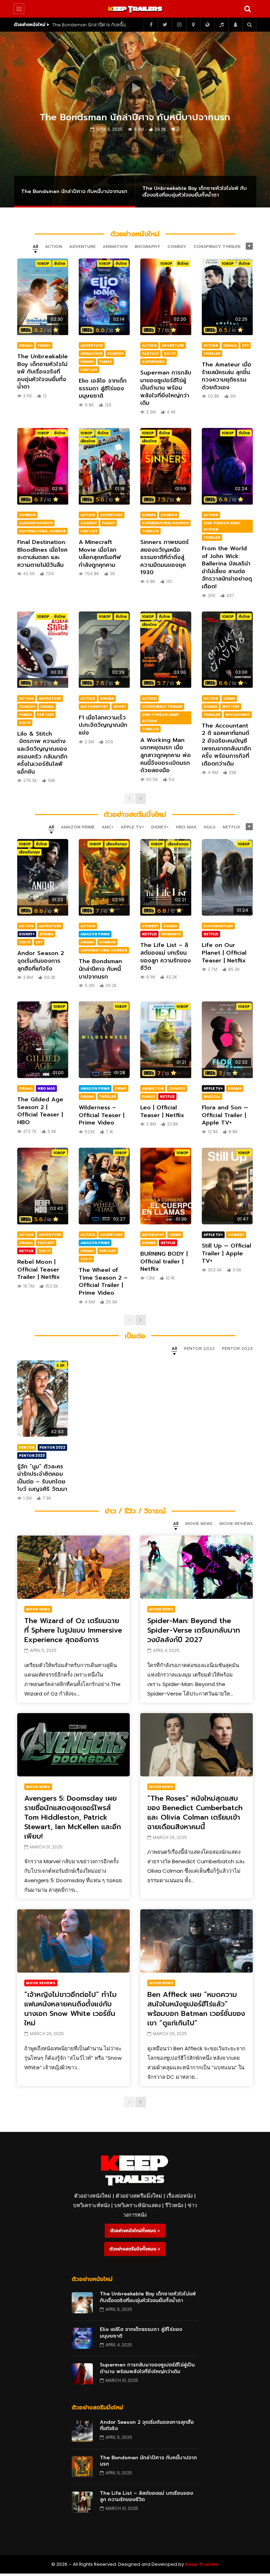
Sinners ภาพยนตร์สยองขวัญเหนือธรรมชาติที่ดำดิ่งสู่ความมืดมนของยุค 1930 (165, 557)
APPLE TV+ (213, 1088)
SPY (245, 345)
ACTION (149, 345)
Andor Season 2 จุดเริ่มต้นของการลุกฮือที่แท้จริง (41, 961)
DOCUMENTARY (218, 926)
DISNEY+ (27, 934)
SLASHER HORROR (36, 523)
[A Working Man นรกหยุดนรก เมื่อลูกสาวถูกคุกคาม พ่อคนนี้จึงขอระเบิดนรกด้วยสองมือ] (166, 650)
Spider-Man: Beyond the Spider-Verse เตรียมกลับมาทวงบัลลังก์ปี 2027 (194, 1630)
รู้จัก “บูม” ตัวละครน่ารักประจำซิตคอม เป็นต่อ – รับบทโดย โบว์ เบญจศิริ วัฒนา (42, 1478)
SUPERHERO (153, 362)
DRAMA (26, 345)
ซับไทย (60, 264)
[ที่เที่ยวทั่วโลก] (207, 25)
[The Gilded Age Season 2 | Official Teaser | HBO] (43, 1040)
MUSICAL (212, 1097)
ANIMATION (91, 354)
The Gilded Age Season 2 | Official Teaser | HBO (40, 1111)
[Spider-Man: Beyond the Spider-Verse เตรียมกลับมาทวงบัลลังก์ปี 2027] (197, 1567)
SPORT (120, 707)
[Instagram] (179, 25)
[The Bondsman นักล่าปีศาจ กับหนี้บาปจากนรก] (104, 877)
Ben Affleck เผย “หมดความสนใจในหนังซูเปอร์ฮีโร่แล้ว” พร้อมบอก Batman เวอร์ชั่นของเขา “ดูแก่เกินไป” (196, 2009)
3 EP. (61, 1366)
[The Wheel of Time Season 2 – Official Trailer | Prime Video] (104, 1186)
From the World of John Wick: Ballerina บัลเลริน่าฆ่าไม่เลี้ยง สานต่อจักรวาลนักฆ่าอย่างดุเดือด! (227, 568)
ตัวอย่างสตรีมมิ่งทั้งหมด (134, 2249)
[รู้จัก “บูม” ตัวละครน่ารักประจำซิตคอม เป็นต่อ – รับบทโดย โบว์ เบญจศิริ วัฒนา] (43, 1399)
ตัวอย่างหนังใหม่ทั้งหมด (134, 2231)
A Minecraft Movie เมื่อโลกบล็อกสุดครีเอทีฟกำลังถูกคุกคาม (100, 554)
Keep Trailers (202, 2564)
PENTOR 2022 (52, 1447)
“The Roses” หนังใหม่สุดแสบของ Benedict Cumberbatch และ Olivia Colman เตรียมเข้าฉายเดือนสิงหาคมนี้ (195, 1812)
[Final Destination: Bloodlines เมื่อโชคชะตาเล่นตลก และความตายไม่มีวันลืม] (43, 466)
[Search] (247, 9)
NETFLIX (149, 934)
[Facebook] (151, 25)
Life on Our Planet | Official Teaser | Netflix (224, 953)
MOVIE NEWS (38, 1609)
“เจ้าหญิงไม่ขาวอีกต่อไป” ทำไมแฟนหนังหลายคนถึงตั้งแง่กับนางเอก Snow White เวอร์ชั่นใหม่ (70, 2009)
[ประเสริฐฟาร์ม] (235, 25)
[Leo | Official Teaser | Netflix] (166, 1040)
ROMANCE (171, 934)
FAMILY (44, 345)
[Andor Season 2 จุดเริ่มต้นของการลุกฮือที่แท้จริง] (43, 877)
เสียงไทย (88, 441)
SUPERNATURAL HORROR (42, 531)
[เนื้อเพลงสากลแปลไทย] (221, 25)
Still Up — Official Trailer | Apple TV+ (226, 1253)
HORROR (27, 515)
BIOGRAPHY (153, 1235)
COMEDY (115, 354)
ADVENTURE (92, 345)
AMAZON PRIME (95, 934)
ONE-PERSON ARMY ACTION (222, 526)
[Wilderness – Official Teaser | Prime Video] (104, 1040)
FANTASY (89, 370)
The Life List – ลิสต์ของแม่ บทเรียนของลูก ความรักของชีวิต (166, 957)
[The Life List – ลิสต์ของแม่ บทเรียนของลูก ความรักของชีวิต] (166, 877)
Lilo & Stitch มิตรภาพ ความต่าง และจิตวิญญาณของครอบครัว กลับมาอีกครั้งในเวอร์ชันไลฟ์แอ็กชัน (42, 753)
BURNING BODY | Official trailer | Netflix (164, 1261)
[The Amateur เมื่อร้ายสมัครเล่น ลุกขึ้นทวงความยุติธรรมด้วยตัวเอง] (227, 297)
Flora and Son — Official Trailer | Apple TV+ (225, 1115)
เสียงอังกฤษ (29, 852)
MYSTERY (231, 707)
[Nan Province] (193, 25)
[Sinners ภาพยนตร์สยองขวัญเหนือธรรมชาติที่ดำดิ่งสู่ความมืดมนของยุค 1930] (166, 466)
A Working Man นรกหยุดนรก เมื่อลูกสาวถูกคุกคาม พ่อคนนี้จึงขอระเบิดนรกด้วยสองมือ (166, 755)
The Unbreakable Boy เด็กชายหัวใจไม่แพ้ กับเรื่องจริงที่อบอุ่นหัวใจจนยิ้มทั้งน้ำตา (91, 25)
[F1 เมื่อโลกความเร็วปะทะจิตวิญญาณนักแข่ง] (104, 650)
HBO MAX (46, 1088)
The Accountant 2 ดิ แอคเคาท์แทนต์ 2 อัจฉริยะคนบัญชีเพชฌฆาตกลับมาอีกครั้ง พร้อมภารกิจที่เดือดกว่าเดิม (226, 745)
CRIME (229, 699)
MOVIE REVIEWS (41, 1983)
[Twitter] (165, 25)
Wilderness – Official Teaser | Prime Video (102, 1115)
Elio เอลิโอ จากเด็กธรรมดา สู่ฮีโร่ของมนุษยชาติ (103, 388)
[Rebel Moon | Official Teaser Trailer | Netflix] (43, 1186)
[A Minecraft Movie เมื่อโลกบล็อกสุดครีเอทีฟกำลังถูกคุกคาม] (104, 466)
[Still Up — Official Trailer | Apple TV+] (227, 1186)
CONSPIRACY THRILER (162, 707)
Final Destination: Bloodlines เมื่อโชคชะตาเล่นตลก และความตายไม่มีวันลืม (42, 554)
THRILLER (212, 354)
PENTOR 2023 (32, 1456)
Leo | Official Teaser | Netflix (162, 1111)
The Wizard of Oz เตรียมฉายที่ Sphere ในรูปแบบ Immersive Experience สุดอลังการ (73, 1630)
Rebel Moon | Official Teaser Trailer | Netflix (38, 1270)
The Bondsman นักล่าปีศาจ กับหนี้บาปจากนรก (100, 969)
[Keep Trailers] (135, 9)
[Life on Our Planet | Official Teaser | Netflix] (227, 877)
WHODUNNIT (238, 715)
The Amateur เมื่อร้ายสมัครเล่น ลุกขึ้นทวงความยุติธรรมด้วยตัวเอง (227, 376)
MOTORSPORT (94, 707)
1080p (43, 264)
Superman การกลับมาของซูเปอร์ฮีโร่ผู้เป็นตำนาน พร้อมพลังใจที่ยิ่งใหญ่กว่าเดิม (166, 388)
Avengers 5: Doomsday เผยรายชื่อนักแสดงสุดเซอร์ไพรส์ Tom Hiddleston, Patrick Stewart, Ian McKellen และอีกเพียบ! (73, 1817)
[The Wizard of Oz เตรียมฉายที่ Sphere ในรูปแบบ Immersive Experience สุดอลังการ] (73, 1567)
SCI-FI (170, 354)
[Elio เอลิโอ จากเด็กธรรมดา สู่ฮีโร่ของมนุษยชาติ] (104, 297)
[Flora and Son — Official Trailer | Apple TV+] (227, 1040)
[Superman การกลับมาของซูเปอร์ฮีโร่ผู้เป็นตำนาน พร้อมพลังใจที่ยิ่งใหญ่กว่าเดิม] (166, 297)
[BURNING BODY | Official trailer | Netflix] (166, 1186)
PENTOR (27, 1447)
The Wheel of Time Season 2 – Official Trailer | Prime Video (103, 1281)
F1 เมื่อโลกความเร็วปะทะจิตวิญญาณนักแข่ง (103, 725)
